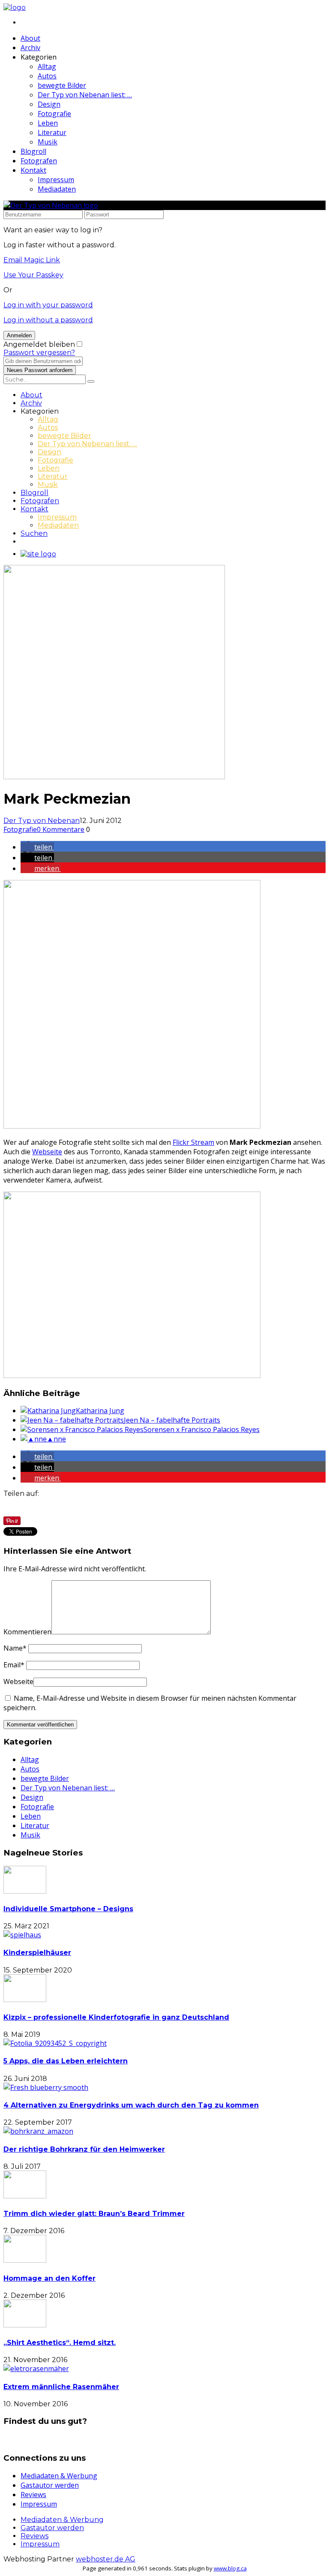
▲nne (56, 1439)
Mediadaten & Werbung (59, 2476)
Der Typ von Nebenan (42, 821)
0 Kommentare (61, 829)
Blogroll (33, 151)
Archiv (30, 48)
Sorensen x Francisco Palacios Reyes (202, 1429)
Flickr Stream (193, 1142)
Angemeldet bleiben (39, 344)
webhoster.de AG (106, 2559)
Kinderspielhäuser (37, 1953)
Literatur (52, 132)
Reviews (33, 2495)
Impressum (56, 180)
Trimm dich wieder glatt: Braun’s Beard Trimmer (94, 2214)
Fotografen (39, 161)
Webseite (47, 1152)
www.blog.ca (230, 2568)
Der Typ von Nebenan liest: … (85, 95)
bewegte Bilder (62, 85)
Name (15, 1648)
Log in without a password (48, 320)
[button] (37, 847)
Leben (48, 123)
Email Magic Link (32, 260)
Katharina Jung (100, 1411)
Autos (47, 76)
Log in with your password (48, 305)
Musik (48, 142)
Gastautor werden (50, 2485)
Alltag (47, 66)
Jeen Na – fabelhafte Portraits (172, 1420)
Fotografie (54, 114)
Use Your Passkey (33, 275)
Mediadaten (57, 189)
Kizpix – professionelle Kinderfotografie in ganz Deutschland (116, 2017)
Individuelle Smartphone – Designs (68, 1909)
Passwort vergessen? (39, 353)
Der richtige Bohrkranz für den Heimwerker (84, 2149)
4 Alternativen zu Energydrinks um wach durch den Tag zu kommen (131, 2105)
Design (49, 104)
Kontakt (33, 170)
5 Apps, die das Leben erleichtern (66, 2061)
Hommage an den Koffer (49, 2278)
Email (14, 1665)
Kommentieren (27, 1632)
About (30, 38)
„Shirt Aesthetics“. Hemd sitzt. (60, 2343)
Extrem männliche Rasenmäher (61, 2387)
